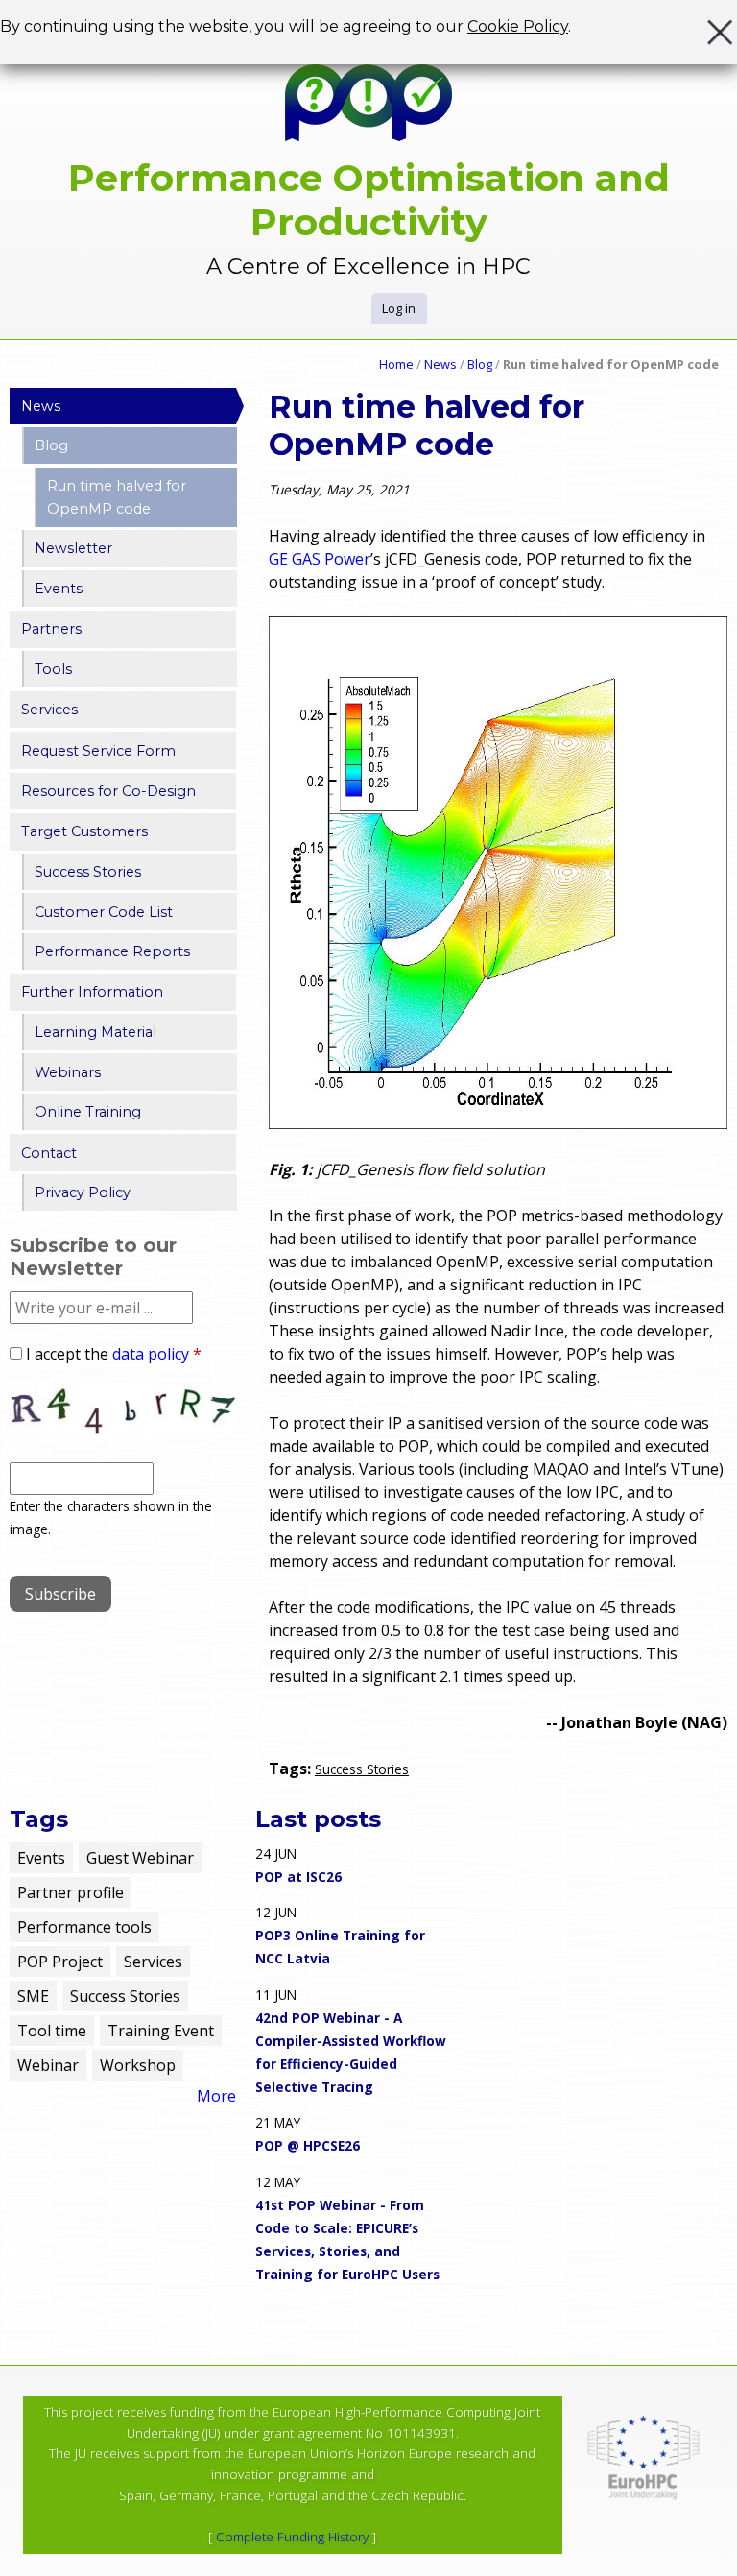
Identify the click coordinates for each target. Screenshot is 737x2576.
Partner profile (71, 1892)
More (216, 2096)
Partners (51, 629)
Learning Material (95, 1032)
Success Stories (362, 1769)
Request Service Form (98, 751)
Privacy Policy (83, 1192)
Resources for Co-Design (108, 791)
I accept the (114, 1354)
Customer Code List (104, 912)
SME (33, 1996)
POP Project (60, 1962)
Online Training (88, 1112)
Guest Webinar (140, 1858)
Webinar (48, 2065)
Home (396, 364)
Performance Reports (112, 951)
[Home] (368, 103)
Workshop (138, 2065)
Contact (49, 1153)
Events (59, 589)
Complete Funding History (292, 2537)
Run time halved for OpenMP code (117, 497)
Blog (480, 364)
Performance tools (84, 1927)
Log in (399, 308)
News (440, 364)
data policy (151, 1354)
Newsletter (73, 548)
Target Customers (84, 831)
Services (49, 710)
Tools (53, 669)
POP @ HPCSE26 (308, 2145)
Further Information (92, 992)
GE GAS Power (320, 559)
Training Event (161, 2031)
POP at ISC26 (298, 1877)
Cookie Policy (518, 26)
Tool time (52, 2031)
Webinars (68, 1072)
